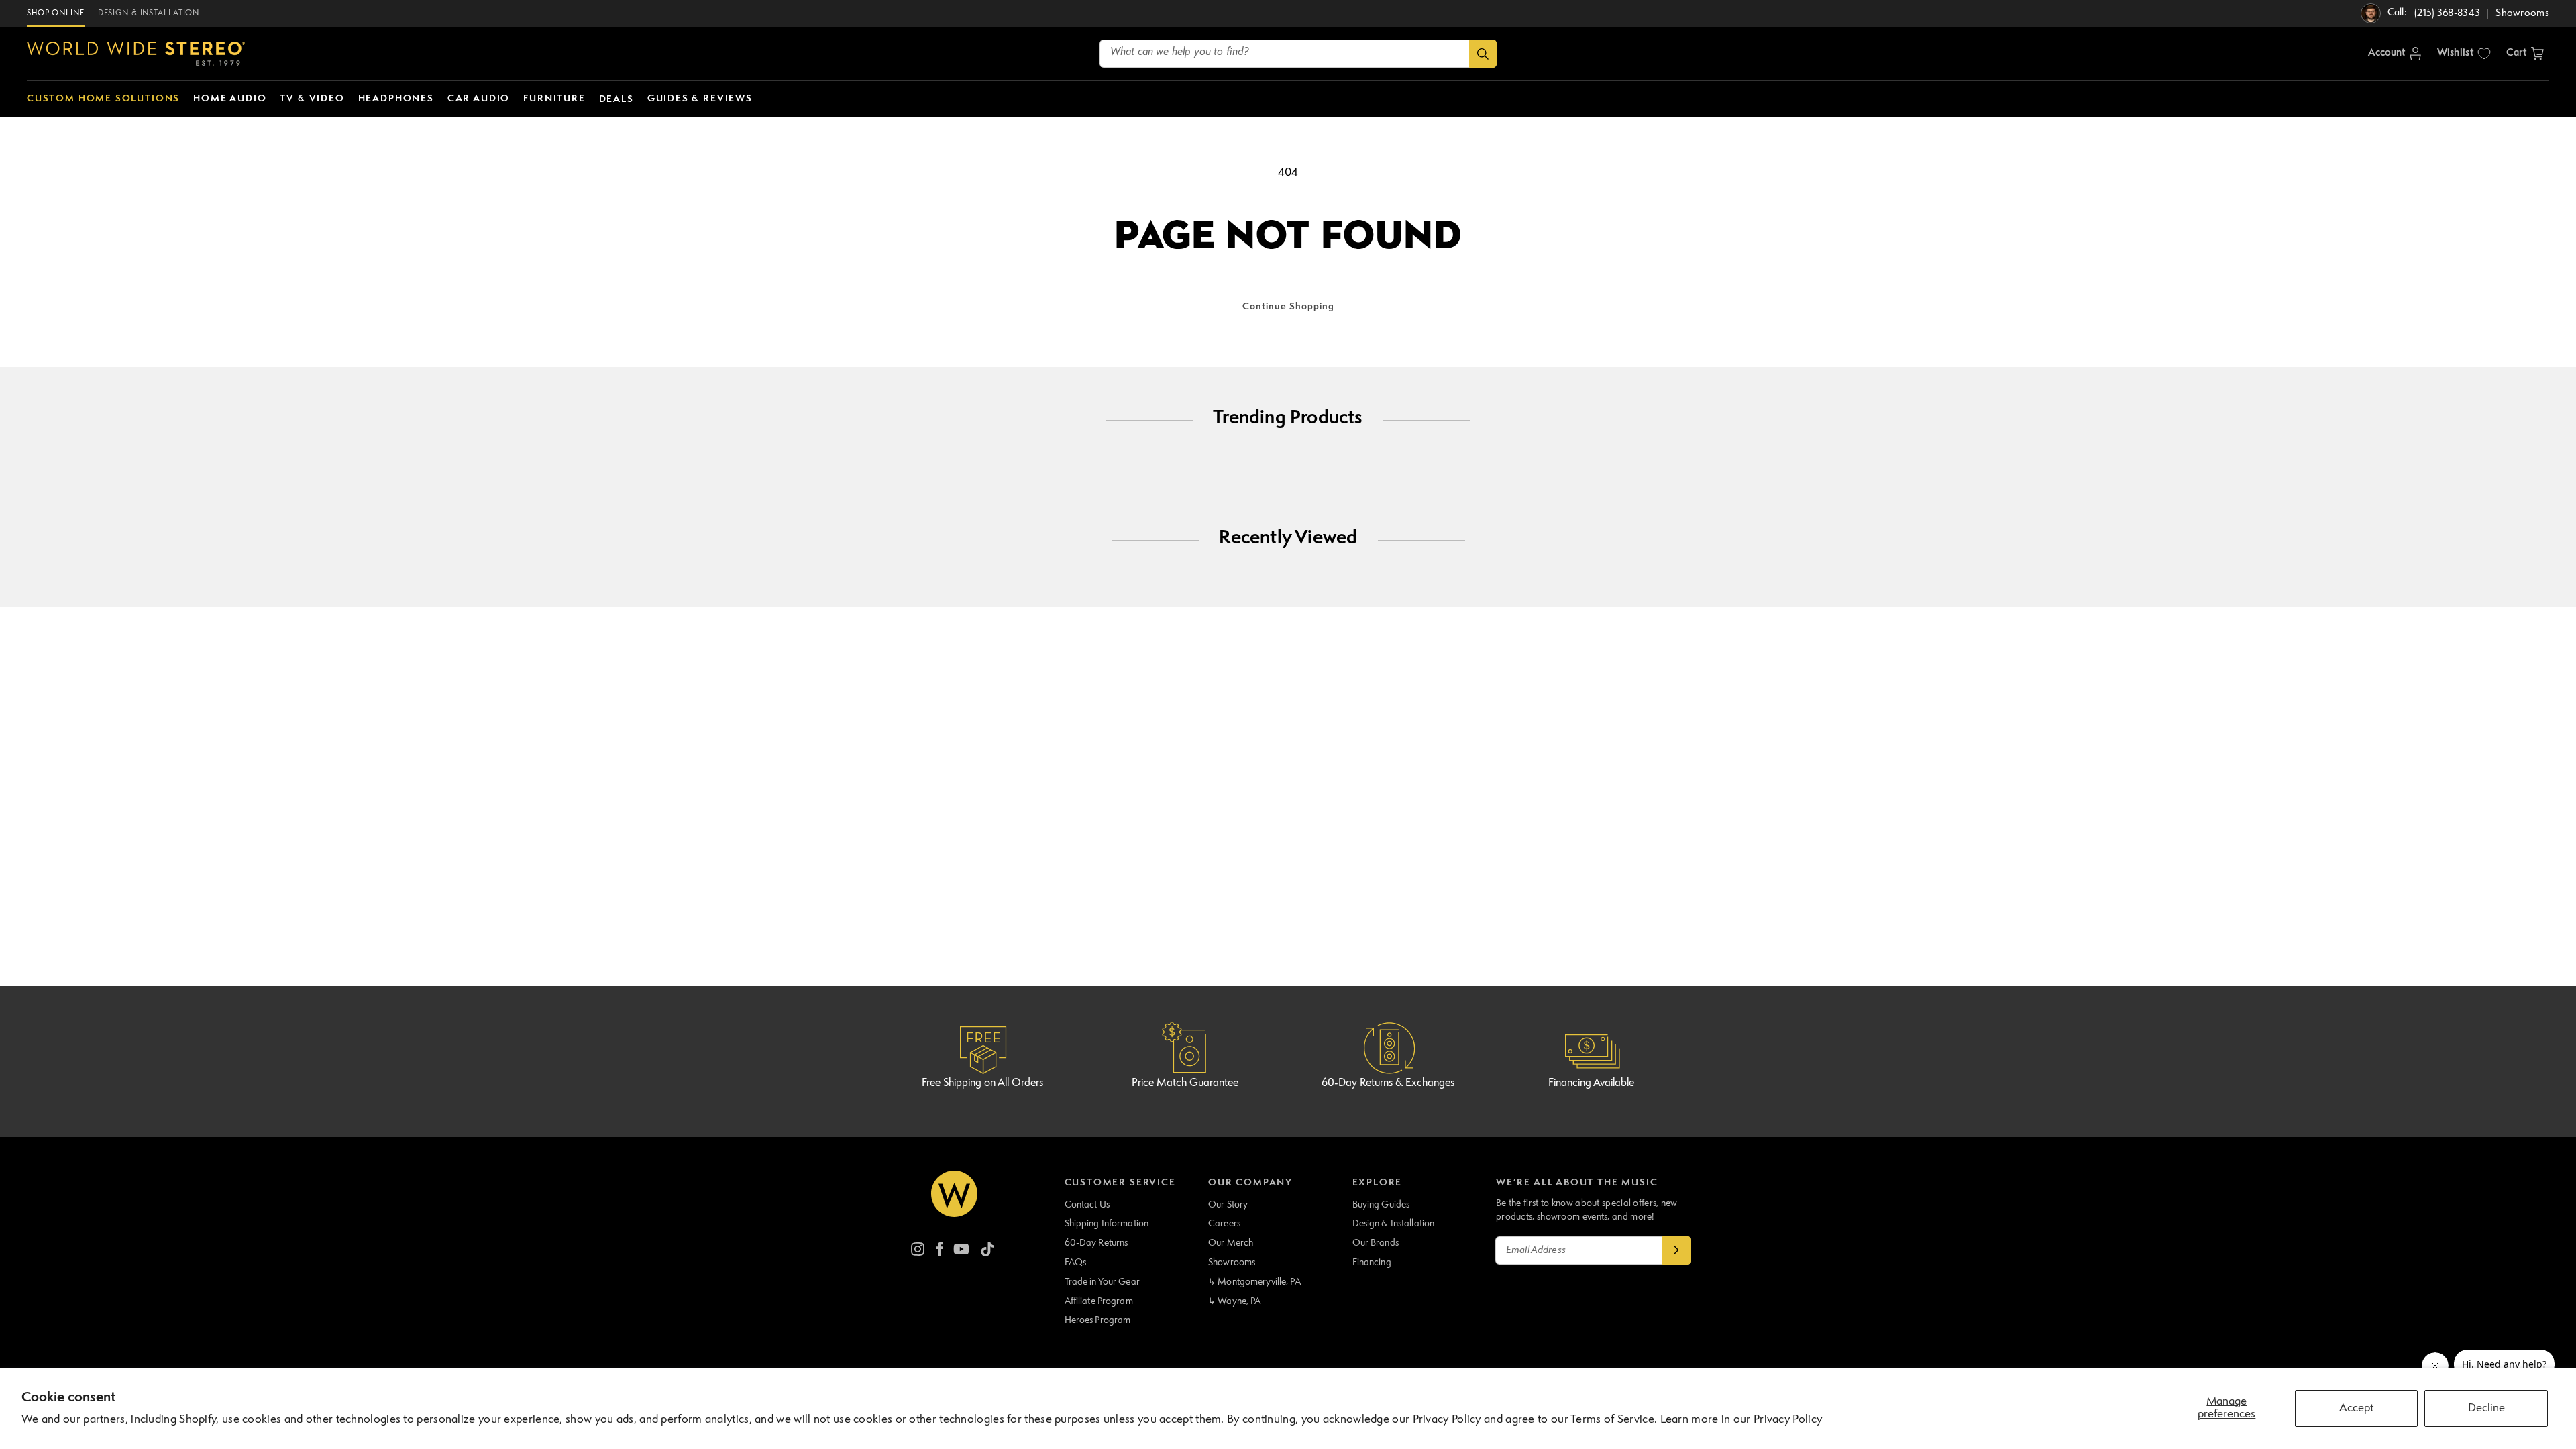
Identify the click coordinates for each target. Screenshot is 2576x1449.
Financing (1372, 1263)
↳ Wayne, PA (1234, 1301)
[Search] (1483, 54)
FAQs (1076, 1263)
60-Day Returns (1096, 1243)
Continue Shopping (1288, 307)
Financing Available (1591, 1083)
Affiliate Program (1099, 1301)
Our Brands (1376, 1243)
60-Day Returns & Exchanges (1388, 1083)
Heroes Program (1098, 1320)
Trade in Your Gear (1102, 1282)
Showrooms (1232, 1263)
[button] (2525, 54)
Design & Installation (1394, 1224)
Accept (2356, 1408)
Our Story (1228, 1205)
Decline (2486, 1408)
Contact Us (1087, 1205)
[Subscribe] (1676, 1250)
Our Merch (1231, 1243)
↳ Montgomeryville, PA (1254, 1282)
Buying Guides (1381, 1205)
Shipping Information (1107, 1224)
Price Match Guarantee (1185, 1083)
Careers (1224, 1224)
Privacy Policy (1788, 1420)
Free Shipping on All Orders (982, 1083)
